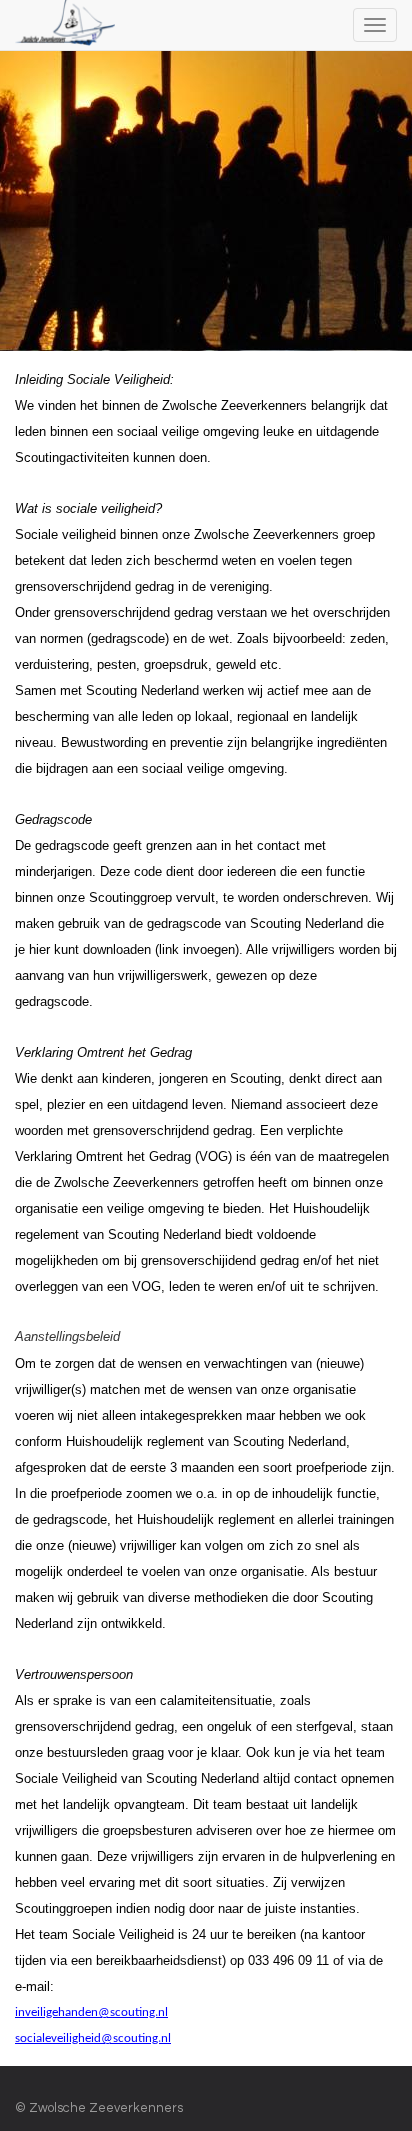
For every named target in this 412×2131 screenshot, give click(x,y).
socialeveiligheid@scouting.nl (93, 2038)
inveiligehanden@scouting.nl (91, 2012)
